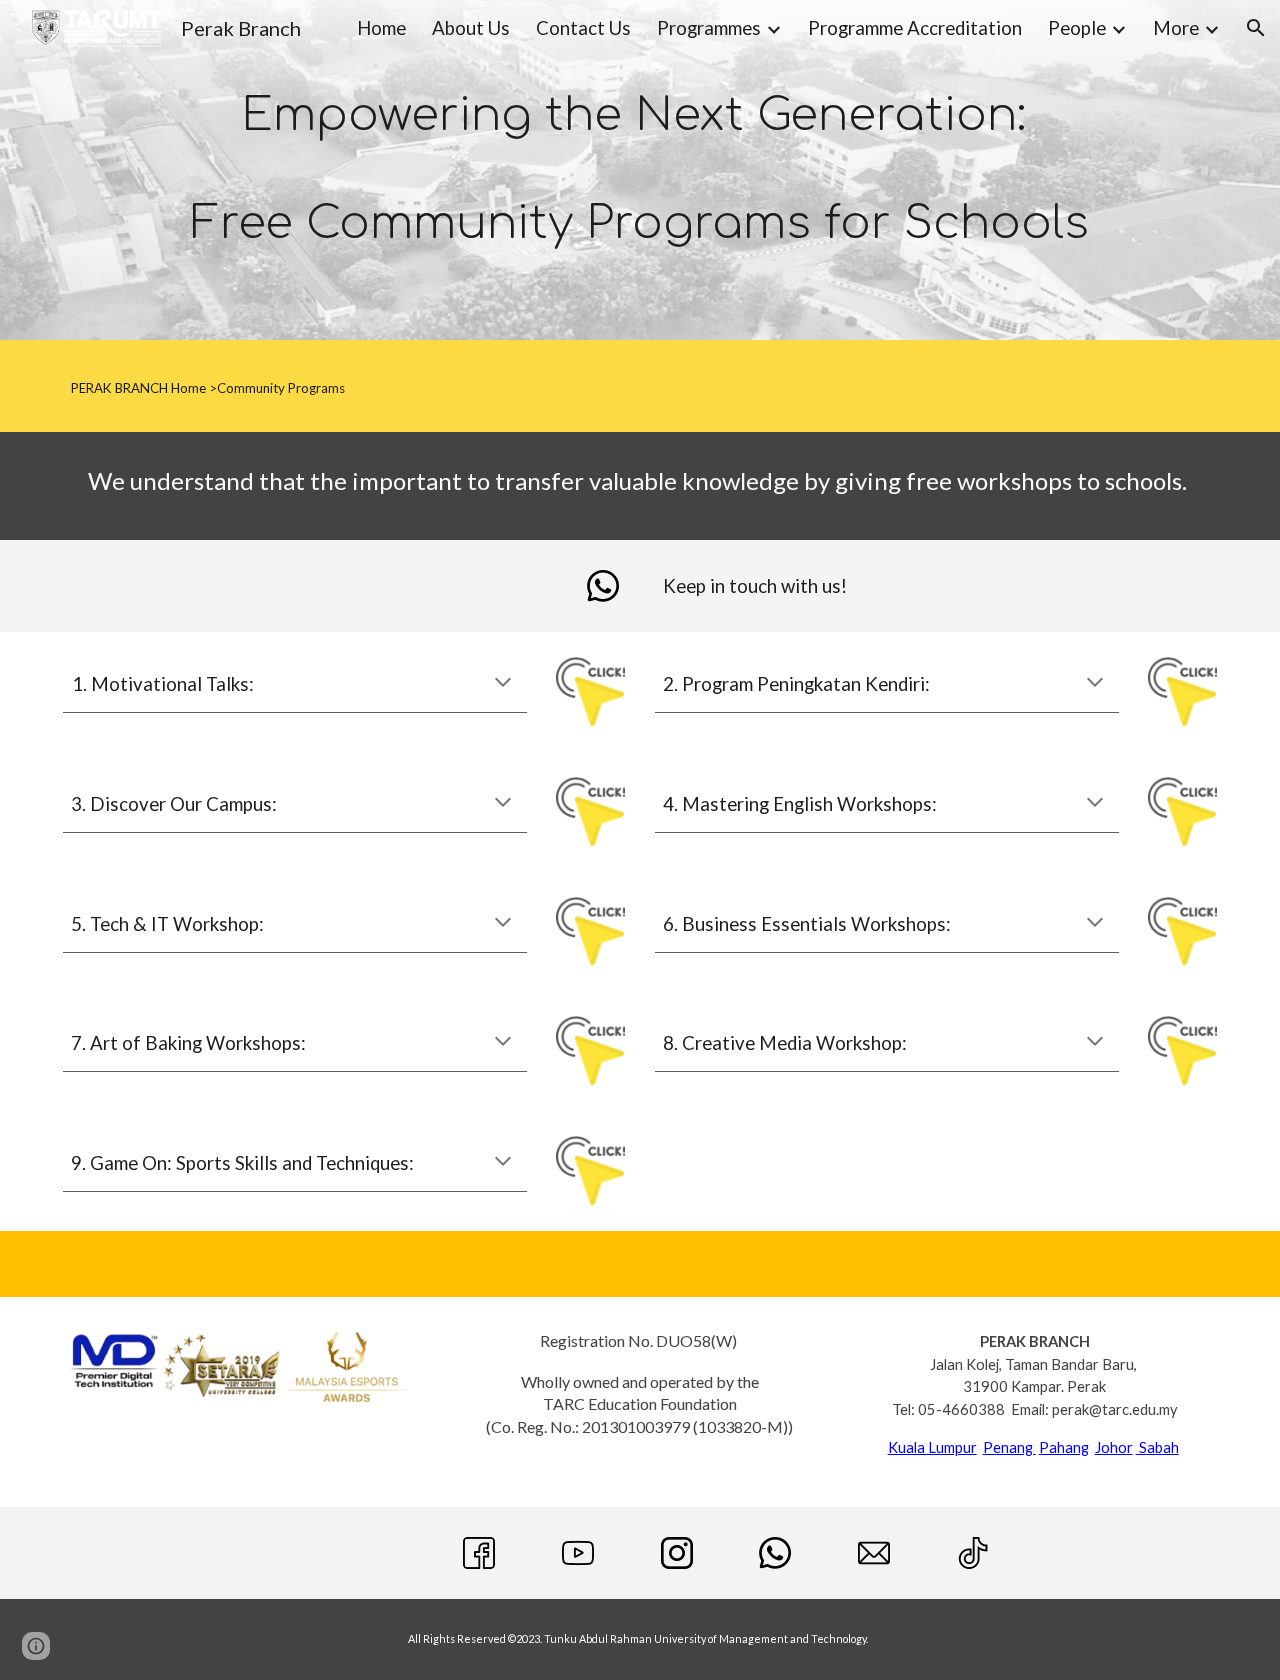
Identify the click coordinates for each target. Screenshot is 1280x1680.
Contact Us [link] (583, 28)
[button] (1256, 28)
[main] (640, 170)
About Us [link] (471, 28)
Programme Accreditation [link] (915, 28)
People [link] (1077, 28)
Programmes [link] (709, 28)
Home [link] (381, 28)
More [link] (1176, 28)
